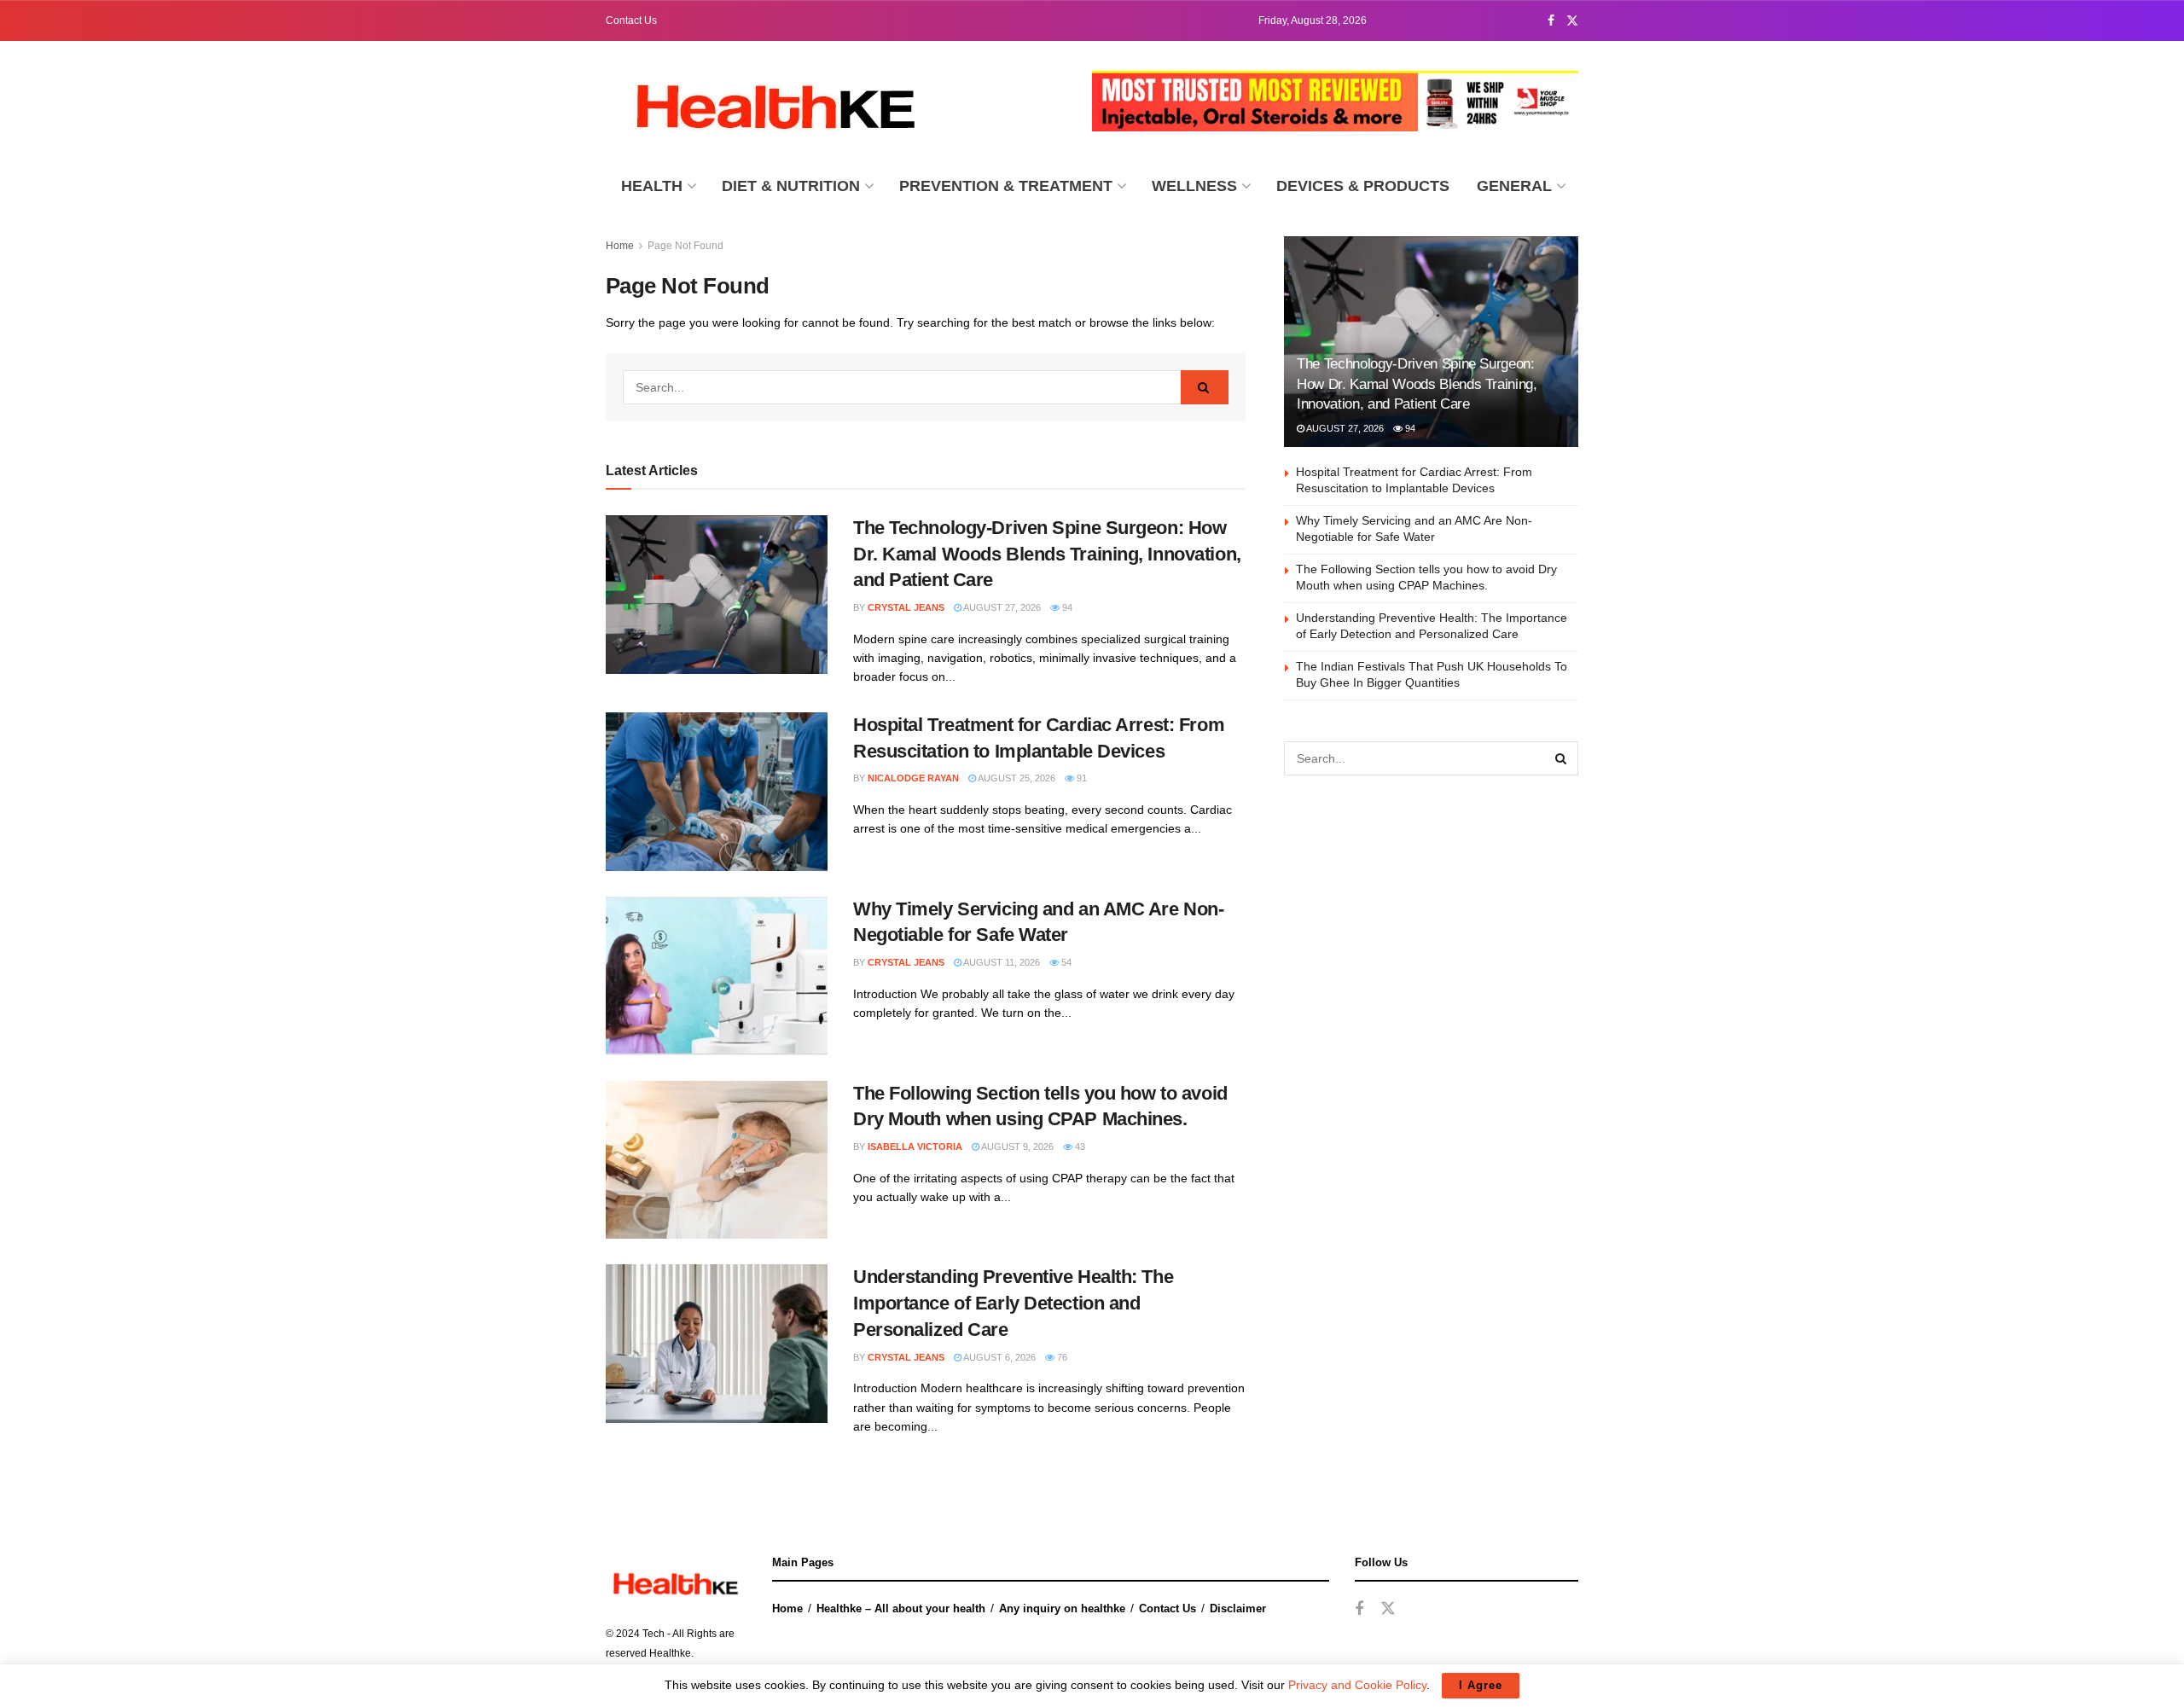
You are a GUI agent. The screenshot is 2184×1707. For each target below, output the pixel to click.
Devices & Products (1363, 186)
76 (1061, 1357)
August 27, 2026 (1001, 607)
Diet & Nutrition (791, 186)
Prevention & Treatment (1006, 186)
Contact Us (631, 20)
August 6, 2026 (999, 1357)
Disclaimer (1238, 1608)
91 (1080, 778)
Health (652, 186)
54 (1065, 962)
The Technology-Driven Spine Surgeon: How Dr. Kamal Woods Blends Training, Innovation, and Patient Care (1047, 554)
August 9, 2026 (1016, 1147)
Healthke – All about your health (901, 1608)
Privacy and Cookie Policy (1357, 1685)
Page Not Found (685, 246)
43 (1079, 1147)
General (1514, 186)
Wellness (1194, 186)
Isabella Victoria (915, 1147)
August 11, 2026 (1001, 962)
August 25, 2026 (1016, 778)
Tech (653, 1634)
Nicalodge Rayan (913, 778)
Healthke (670, 1653)
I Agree (1481, 1685)
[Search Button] (1205, 387)
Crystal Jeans (906, 607)
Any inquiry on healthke (1062, 1608)
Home (620, 246)
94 (1066, 607)
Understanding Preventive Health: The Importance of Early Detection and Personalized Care (1013, 1303)
